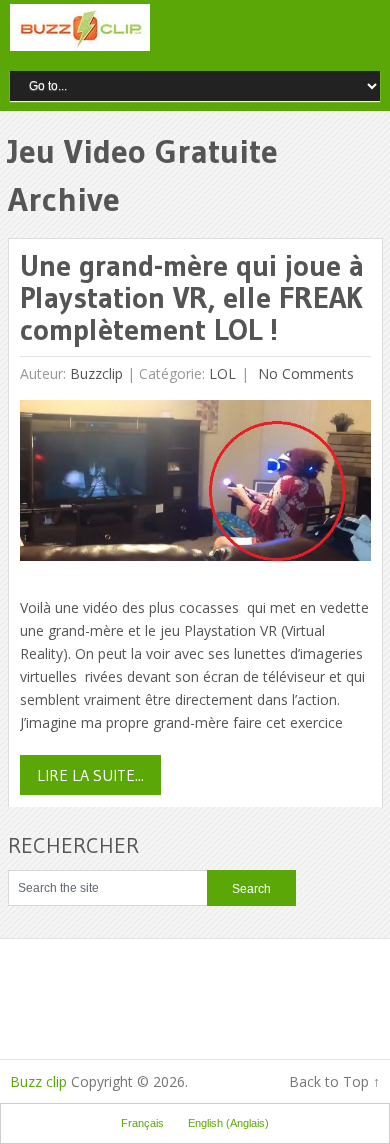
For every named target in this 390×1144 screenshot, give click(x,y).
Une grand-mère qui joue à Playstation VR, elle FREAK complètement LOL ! (192, 297)
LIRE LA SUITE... (90, 775)
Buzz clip (38, 1081)
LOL (222, 373)
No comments (304, 373)
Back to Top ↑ (334, 1081)
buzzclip (96, 373)
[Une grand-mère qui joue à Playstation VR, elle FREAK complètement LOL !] (195, 485)
